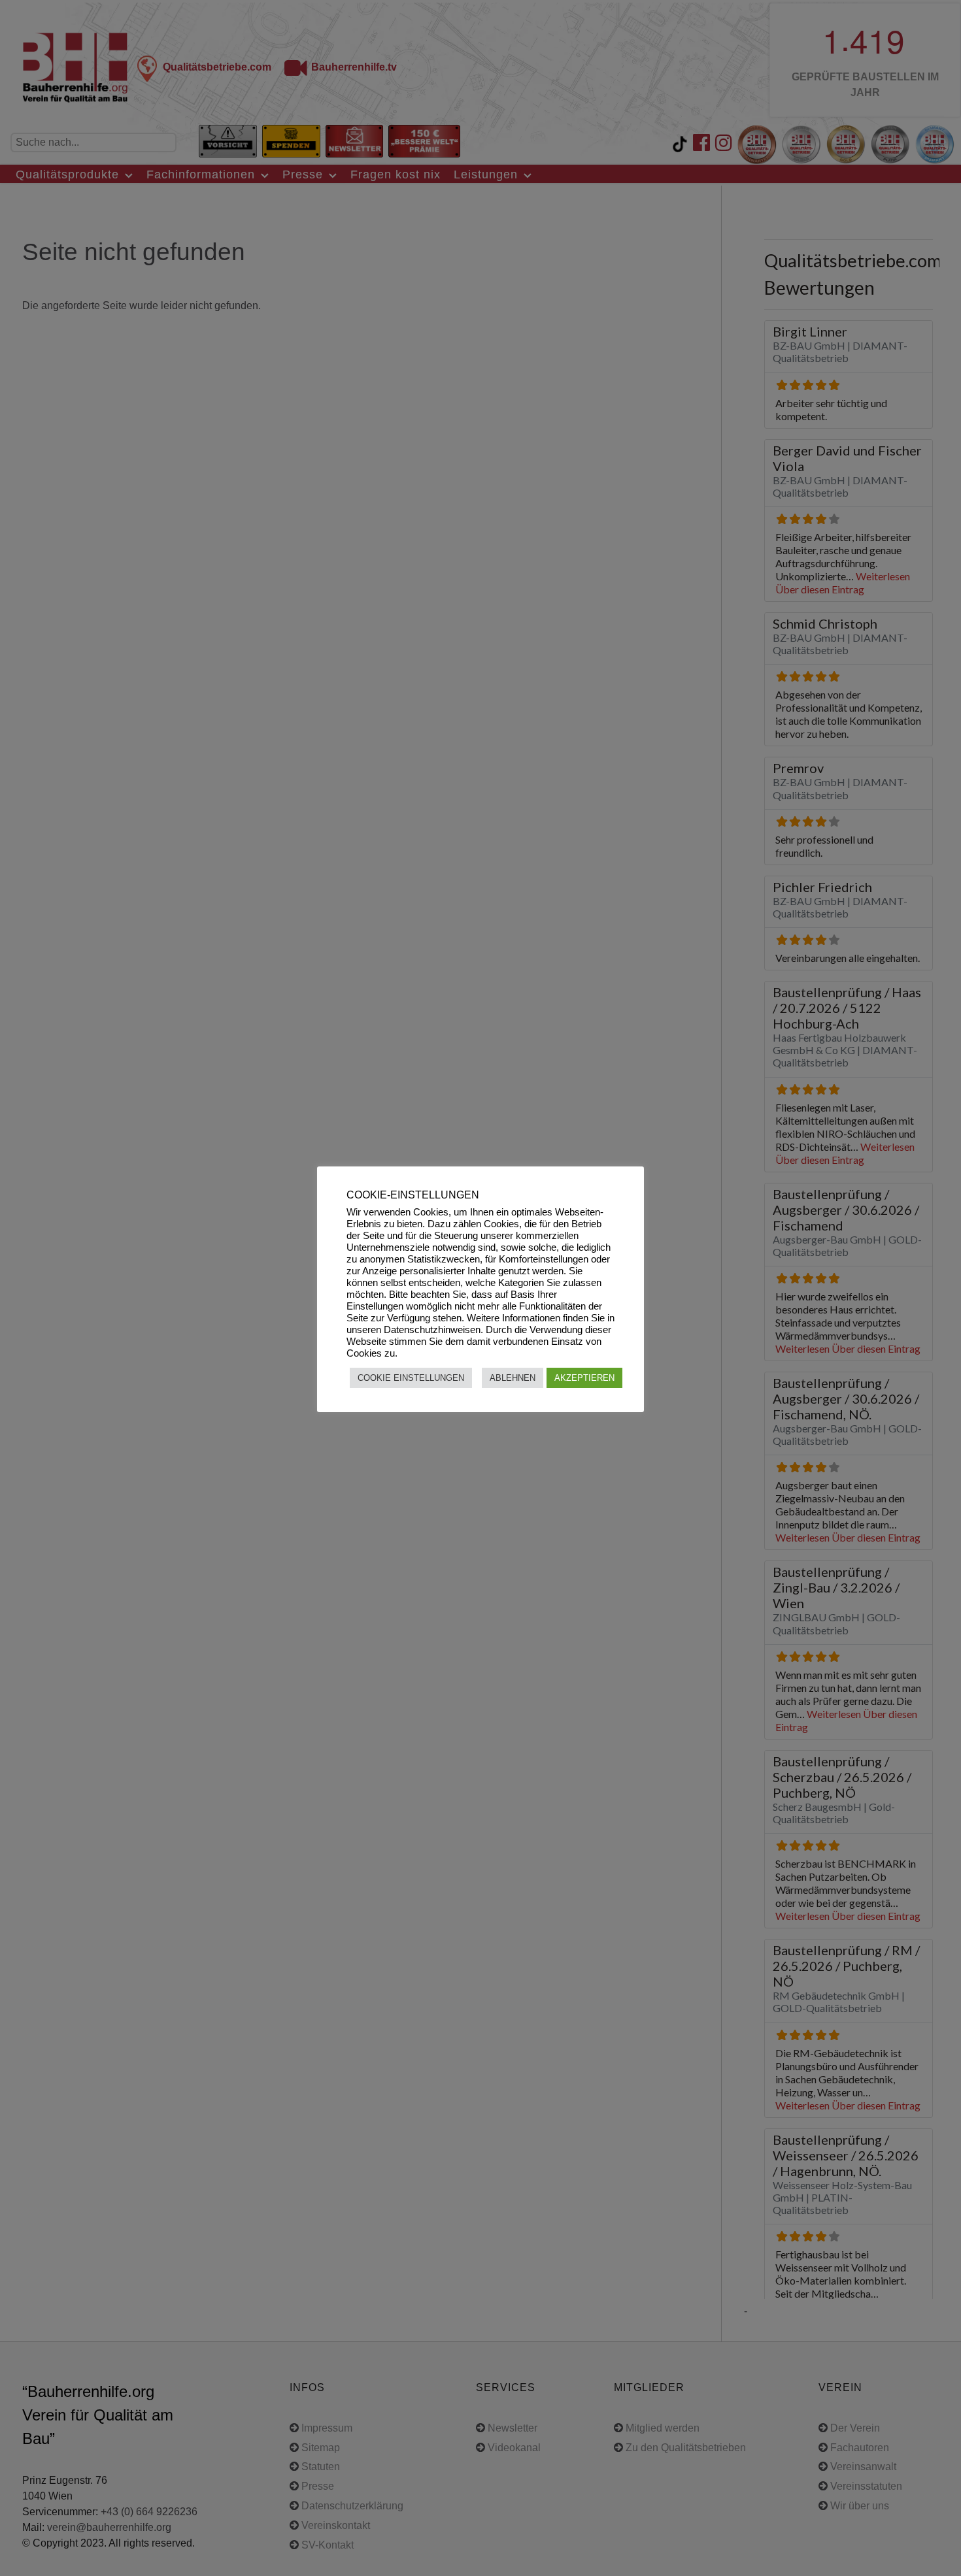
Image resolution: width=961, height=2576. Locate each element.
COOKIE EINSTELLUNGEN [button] (411, 1378)
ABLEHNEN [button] (513, 1378)
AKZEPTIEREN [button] (584, 1378)
